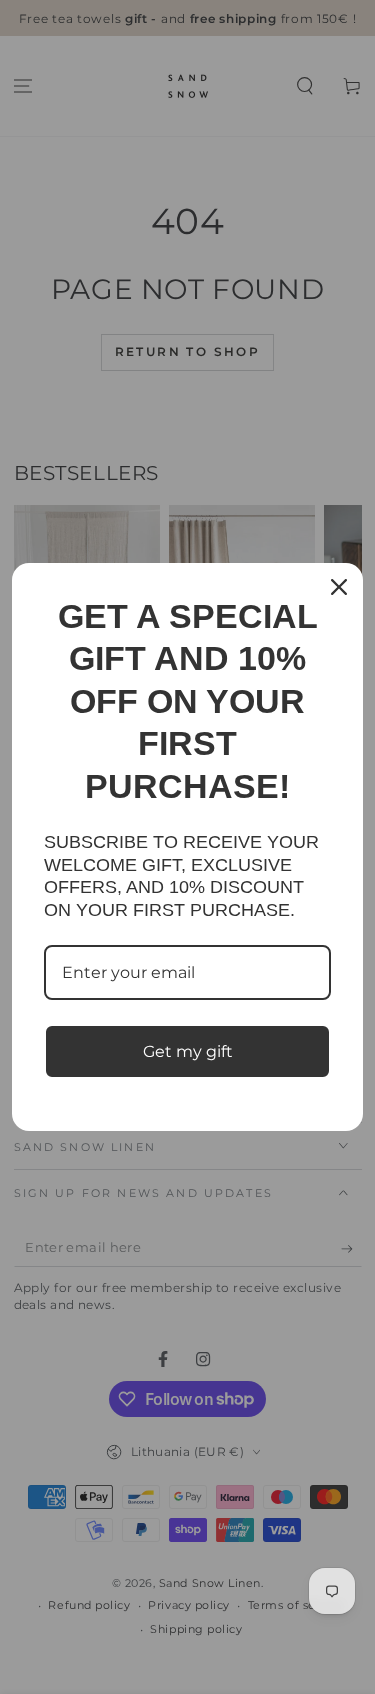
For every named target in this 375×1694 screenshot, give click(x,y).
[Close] (339, 587)
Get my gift (188, 1051)
